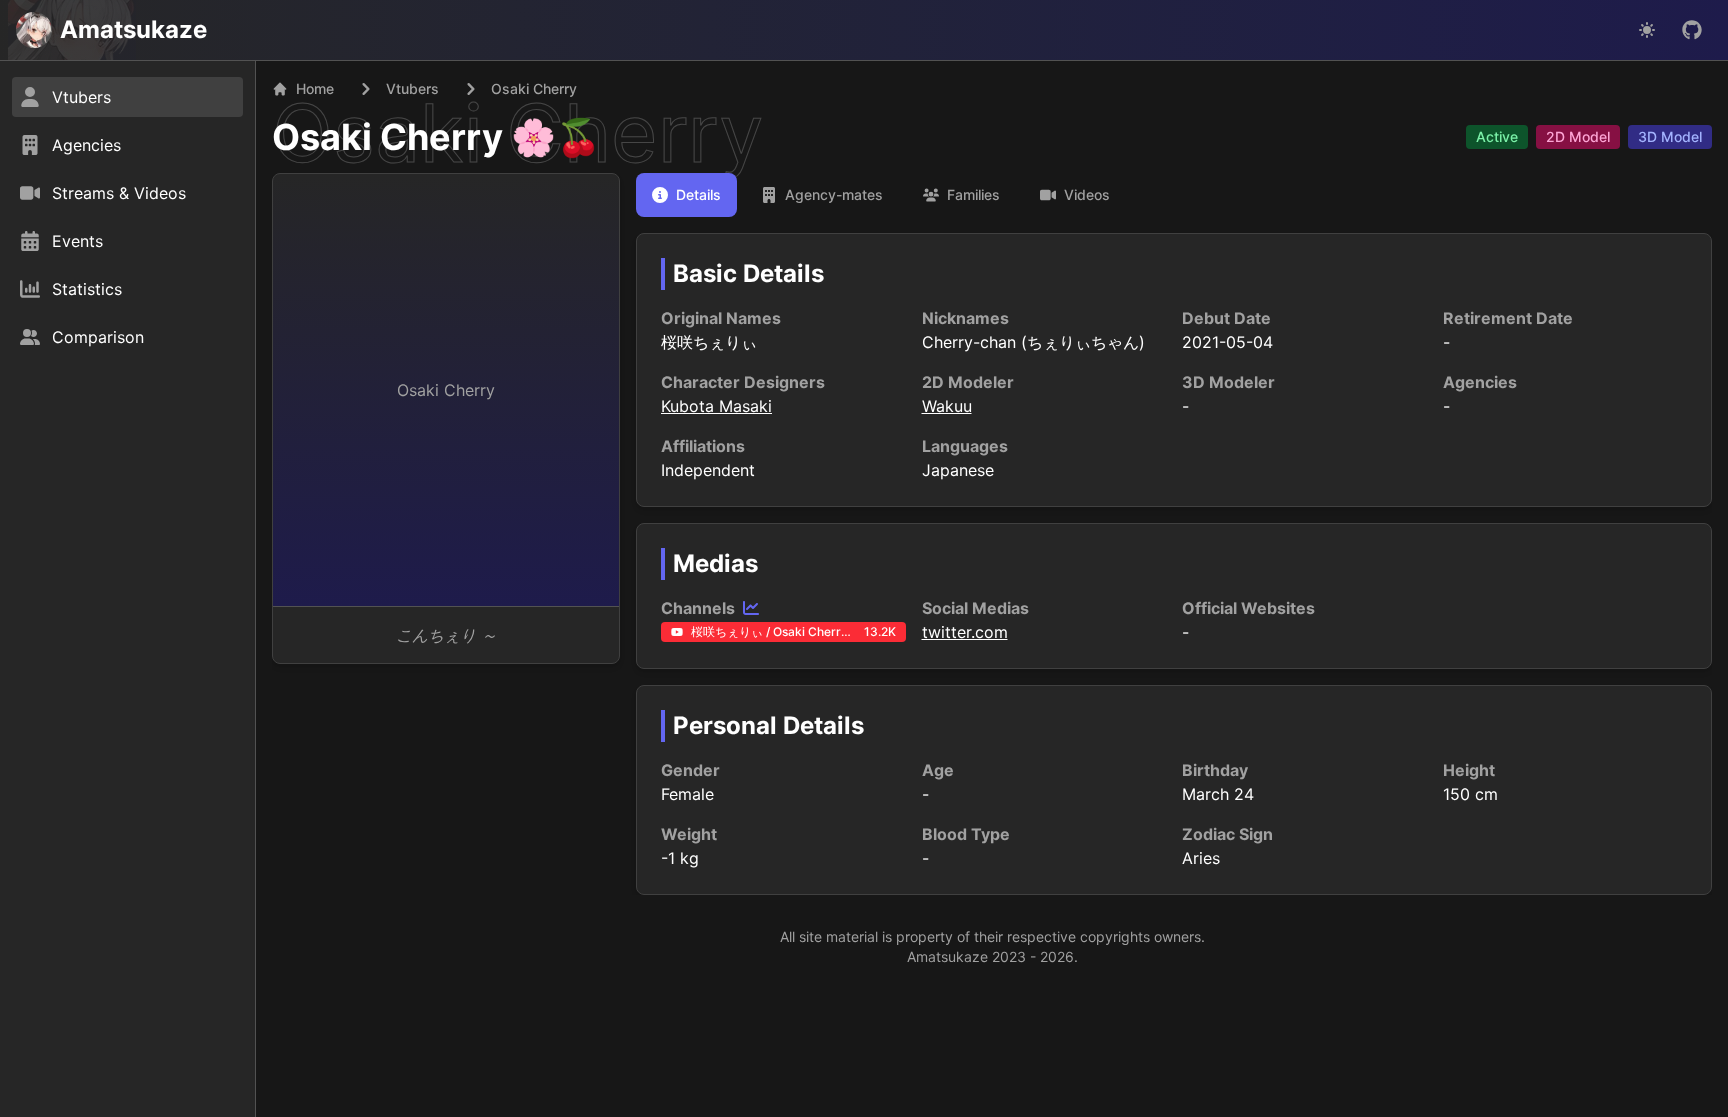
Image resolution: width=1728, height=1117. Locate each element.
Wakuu (947, 406)
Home (315, 88)
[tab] (686, 195)
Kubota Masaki (716, 406)
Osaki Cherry (387, 137)
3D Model (1670, 136)
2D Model (1578, 136)
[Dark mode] (1647, 30)
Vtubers (412, 88)
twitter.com (965, 632)
